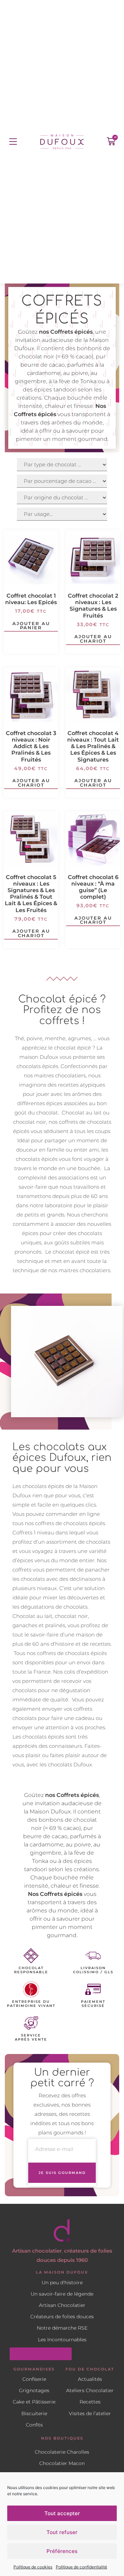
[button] (13, 142)
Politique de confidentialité (81, 2567)
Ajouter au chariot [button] (93, 639)
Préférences (62, 2551)
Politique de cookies (33, 2567)
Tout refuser (62, 2532)
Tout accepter (62, 2513)
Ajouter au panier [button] (31, 626)
